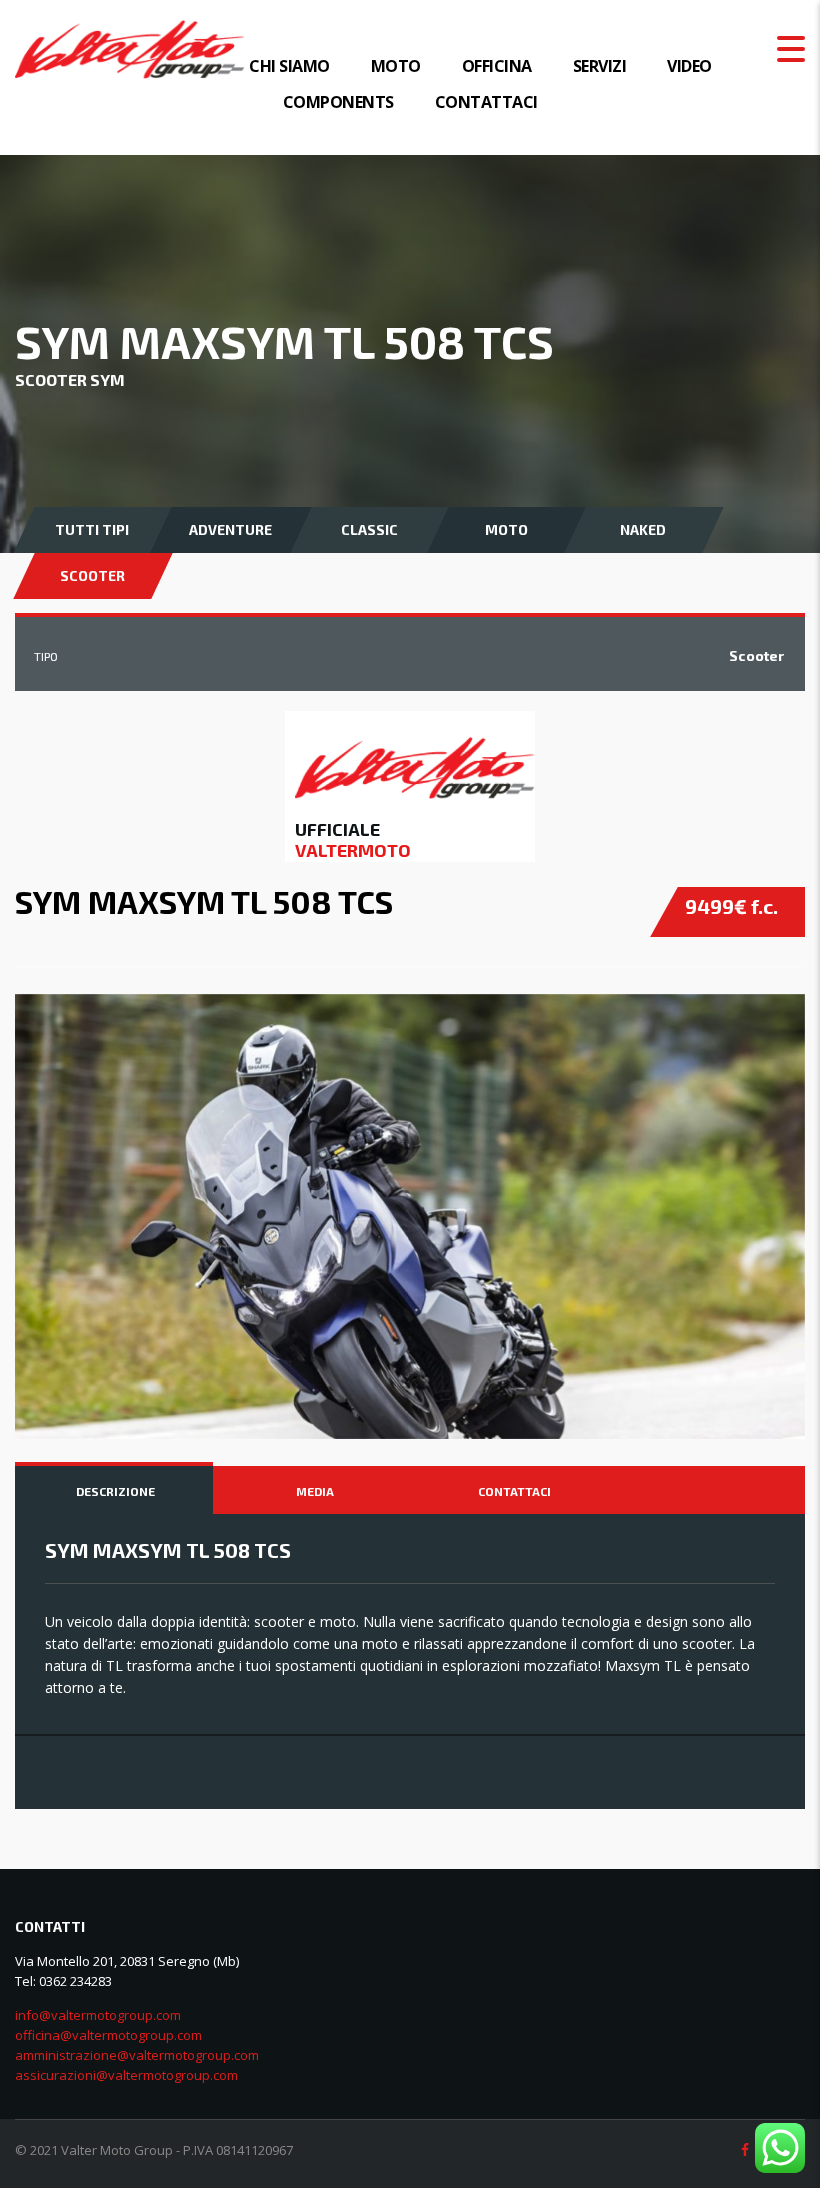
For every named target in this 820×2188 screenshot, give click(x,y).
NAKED (643, 529)
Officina (497, 66)
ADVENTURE (230, 529)
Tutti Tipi (92, 529)
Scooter (92, 575)
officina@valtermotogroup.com (108, 2035)
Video (689, 66)
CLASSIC (369, 529)
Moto (396, 66)
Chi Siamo (289, 66)
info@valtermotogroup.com (98, 2015)
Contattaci (486, 102)
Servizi (600, 66)
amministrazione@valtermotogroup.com (137, 2055)
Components (338, 102)
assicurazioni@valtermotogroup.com (126, 2075)
